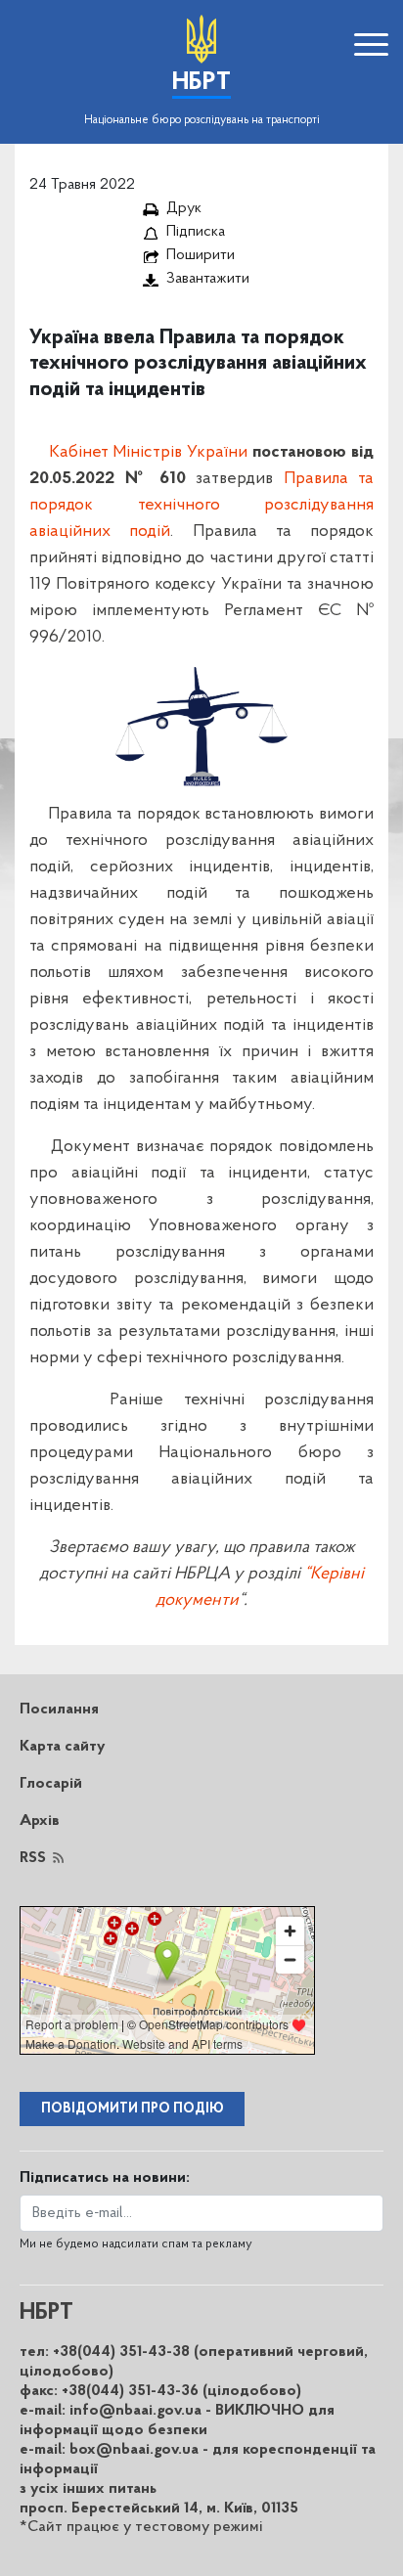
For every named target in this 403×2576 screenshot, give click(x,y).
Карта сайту (62, 1747)
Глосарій (51, 1784)
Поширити (201, 255)
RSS (33, 1858)
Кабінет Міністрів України (149, 453)
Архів (40, 1821)
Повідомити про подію (133, 2109)
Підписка (196, 232)
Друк (184, 208)
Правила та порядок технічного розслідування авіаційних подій (201, 506)
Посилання (59, 1710)
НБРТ (201, 83)
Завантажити (208, 279)
